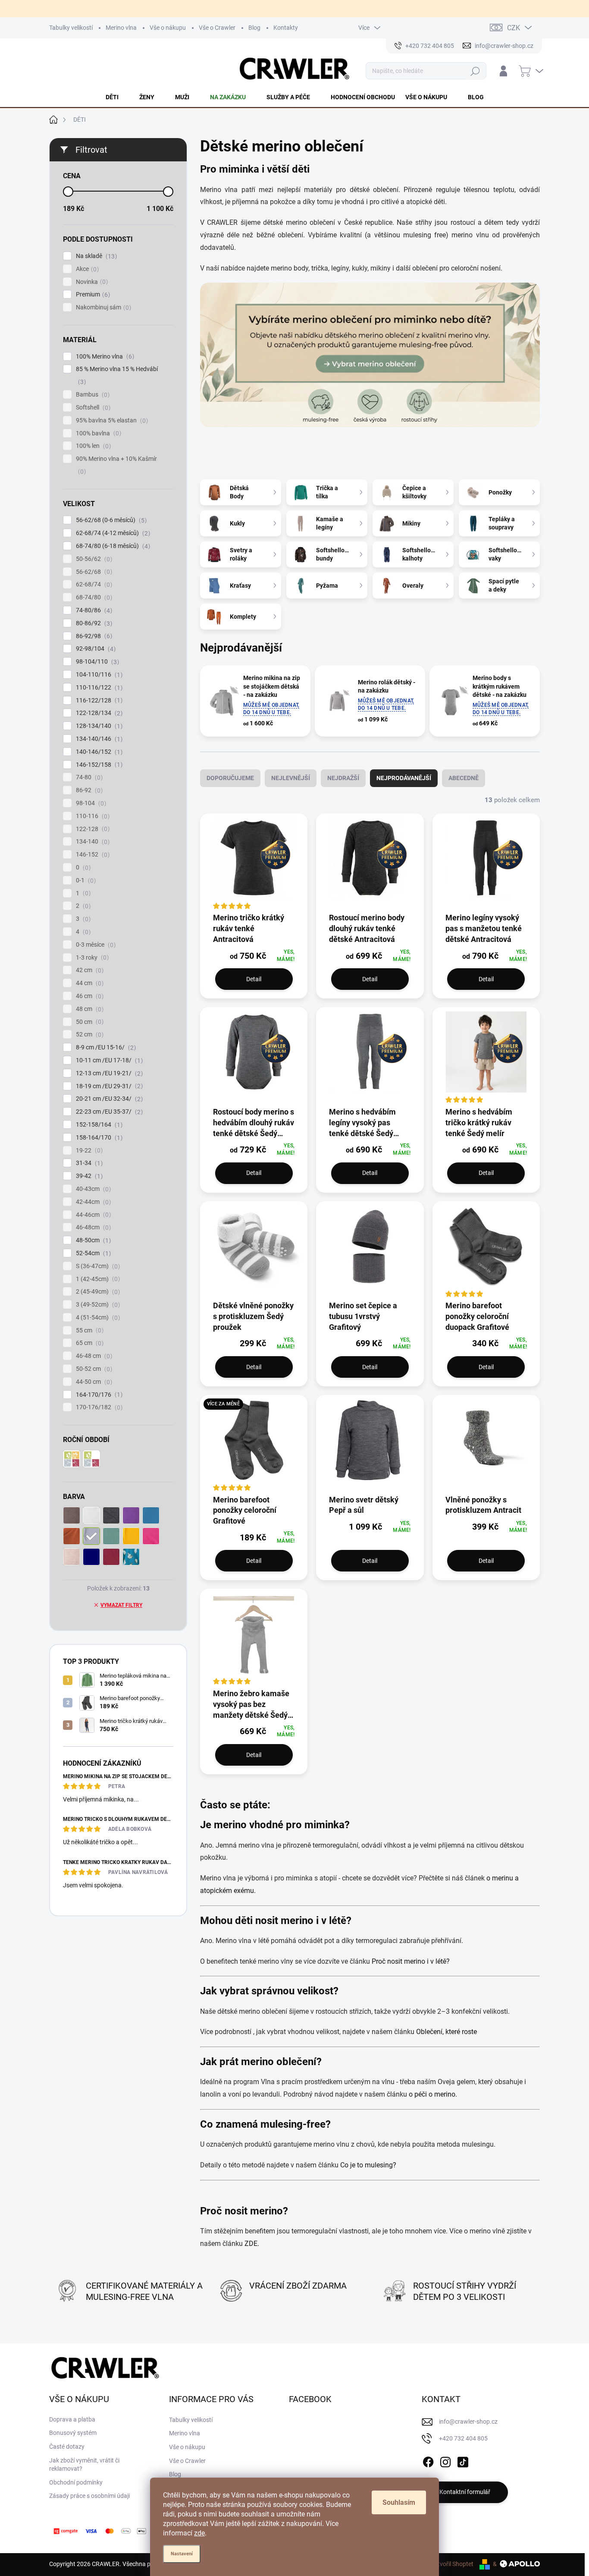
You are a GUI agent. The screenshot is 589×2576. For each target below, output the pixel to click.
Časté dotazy (67, 2447)
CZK (514, 28)
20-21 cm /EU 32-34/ (108, 1099)
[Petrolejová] (91, 1557)
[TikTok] (463, 2460)
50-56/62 (93, 559)
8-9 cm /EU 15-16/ (105, 1047)
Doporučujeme (230, 778)
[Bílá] (91, 1515)
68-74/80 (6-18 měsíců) (112, 546)
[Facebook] (428, 2460)
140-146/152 (98, 752)
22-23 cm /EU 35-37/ (108, 1112)
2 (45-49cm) (97, 1292)
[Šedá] (91, 1536)
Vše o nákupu (168, 28)
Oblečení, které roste (446, 2032)
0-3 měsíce (95, 945)
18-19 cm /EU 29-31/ (108, 1086)
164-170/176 (98, 1395)
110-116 (92, 816)
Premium (92, 294)
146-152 (92, 855)
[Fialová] (131, 1515)
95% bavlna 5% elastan (111, 420)
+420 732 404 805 (463, 2438)
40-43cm (92, 1189)
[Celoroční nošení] (72, 1459)
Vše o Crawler (217, 28)
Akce (86, 269)
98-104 (90, 803)
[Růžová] (151, 1536)
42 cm (89, 970)
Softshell (92, 408)
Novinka (91, 282)
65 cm (89, 1343)
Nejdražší (343, 778)
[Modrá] (151, 1515)
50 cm (89, 1022)
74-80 (88, 777)
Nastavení (182, 2554)
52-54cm (92, 1253)
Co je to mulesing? (368, 2165)
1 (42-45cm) (97, 1279)
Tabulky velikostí (71, 28)
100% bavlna (97, 433)
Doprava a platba (72, 2419)
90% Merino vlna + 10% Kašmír (116, 465)
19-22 (88, 1151)
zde (199, 2533)
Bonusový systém (73, 2433)
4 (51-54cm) (97, 1318)
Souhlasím (399, 2502)
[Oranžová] (72, 1536)
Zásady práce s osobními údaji (89, 2496)
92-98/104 (95, 649)
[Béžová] (72, 1557)
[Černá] (111, 1515)
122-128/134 (98, 713)
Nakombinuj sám (102, 307)
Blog (254, 28)
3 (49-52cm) (97, 1305)
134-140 (92, 842)
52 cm (89, 1034)
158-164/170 (98, 1138)
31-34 (88, 1163)
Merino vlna (121, 28)
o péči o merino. (433, 2094)
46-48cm (92, 1227)
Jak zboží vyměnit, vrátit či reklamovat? (84, 2465)
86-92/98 (93, 636)
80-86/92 (93, 623)
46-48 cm (93, 1356)
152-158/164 (98, 1125)
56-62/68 (93, 572)
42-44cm (92, 1202)
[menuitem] (117, 97)
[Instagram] (445, 2460)
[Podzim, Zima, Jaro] (91, 1459)
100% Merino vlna (104, 357)
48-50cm (92, 1240)
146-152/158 (98, 765)
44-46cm (92, 1215)
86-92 (88, 790)
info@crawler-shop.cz (468, 2422)
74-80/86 (93, 610)
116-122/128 (98, 701)
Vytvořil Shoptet (452, 2564)
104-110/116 (98, 675)
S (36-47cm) (97, 1266)
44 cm (89, 983)
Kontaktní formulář (465, 2492)
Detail (254, 979)
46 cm (89, 996)
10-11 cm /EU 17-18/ (108, 1060)
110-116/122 (98, 688)
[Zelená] (111, 1536)
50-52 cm (93, 1369)
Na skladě (95, 256)
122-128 (92, 829)
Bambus (92, 395)
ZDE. (253, 2244)
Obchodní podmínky (76, 2482)
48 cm (89, 1009)
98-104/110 (96, 662)
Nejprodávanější (404, 778)
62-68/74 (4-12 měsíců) (112, 533)
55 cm (89, 1331)
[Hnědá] (72, 1515)
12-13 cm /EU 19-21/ (108, 1073)
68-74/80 (93, 597)
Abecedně (464, 778)
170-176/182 (98, 1407)
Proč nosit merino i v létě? (411, 1961)
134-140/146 (98, 739)
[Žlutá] (131, 1536)
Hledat (475, 71)
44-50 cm (93, 1382)
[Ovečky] (131, 1557)
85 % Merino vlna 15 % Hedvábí (117, 375)
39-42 (88, 1176)
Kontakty (286, 28)
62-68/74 (93, 584)
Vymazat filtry (121, 1605)
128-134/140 (98, 726)
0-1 (85, 880)
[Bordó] (111, 1557)
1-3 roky (91, 958)
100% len (92, 446)
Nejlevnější (291, 778)
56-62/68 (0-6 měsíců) (110, 520)
